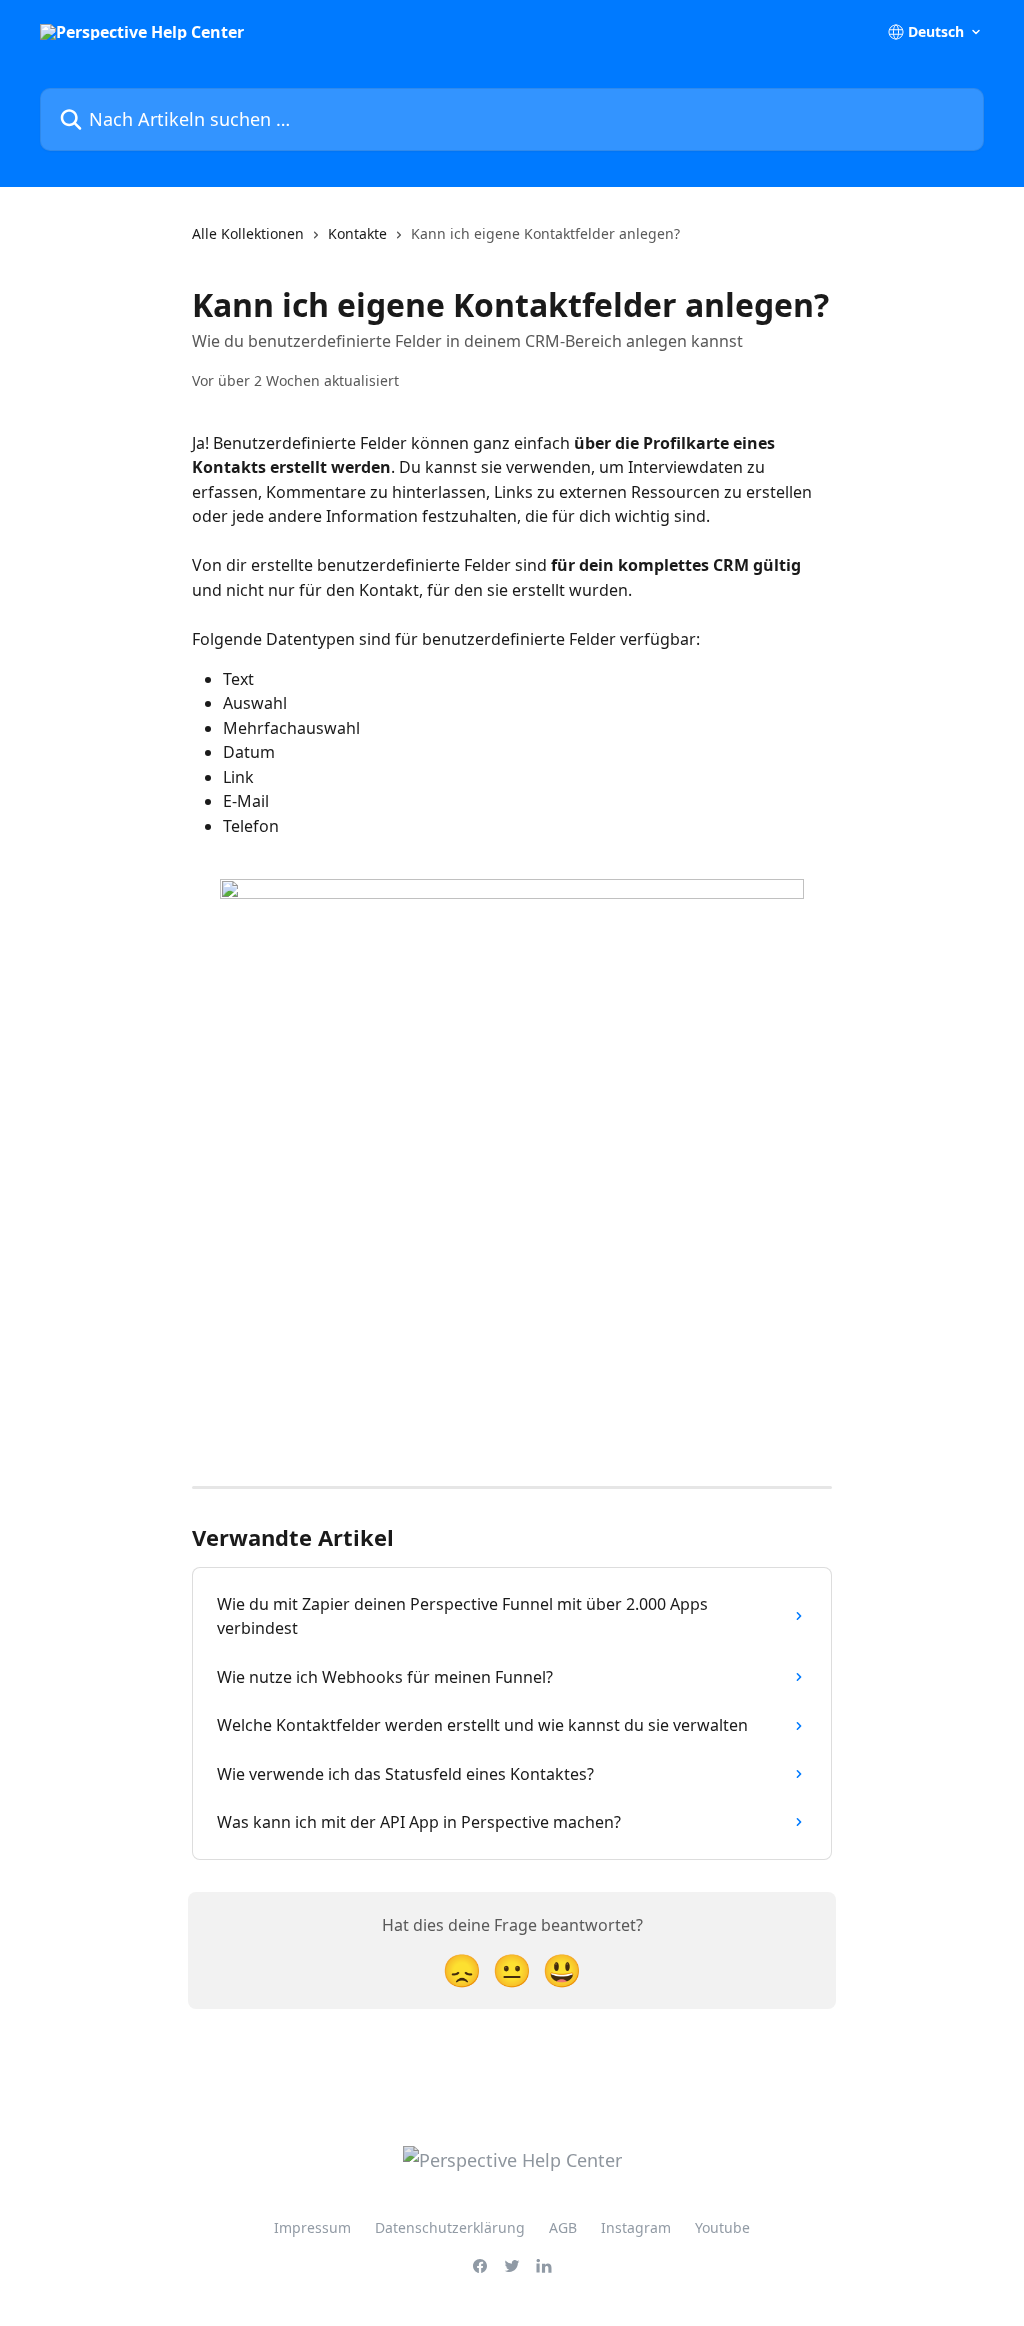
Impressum (312, 2227)
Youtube (722, 2227)
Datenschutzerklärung (450, 2227)
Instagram (636, 2227)
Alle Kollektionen (248, 233)
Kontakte (357, 233)
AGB (563, 2227)
